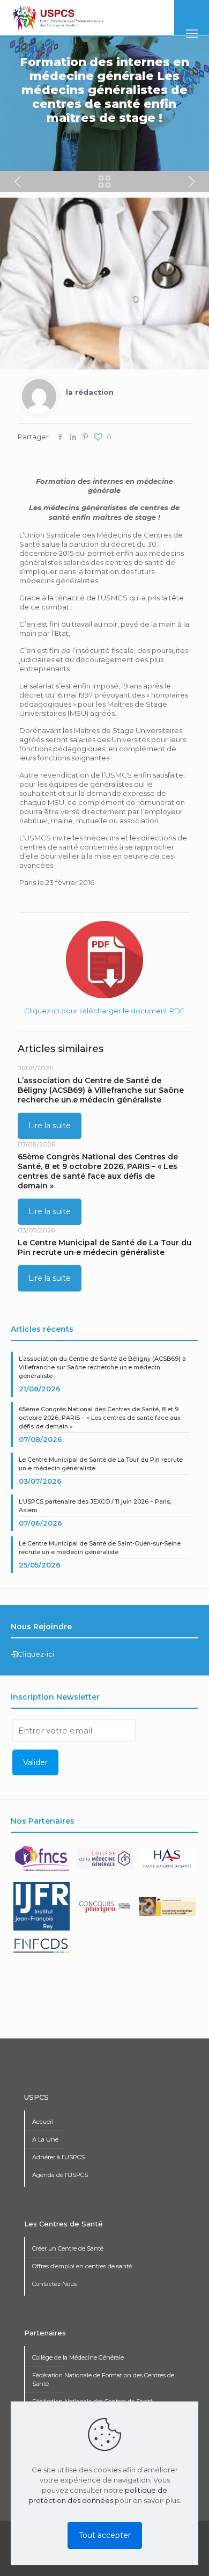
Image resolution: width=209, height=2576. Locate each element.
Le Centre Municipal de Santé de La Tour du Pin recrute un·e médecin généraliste (104, 1247)
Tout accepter (105, 2535)
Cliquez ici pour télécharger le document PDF (104, 1011)
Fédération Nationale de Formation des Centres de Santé (103, 2379)
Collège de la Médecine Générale (78, 2357)
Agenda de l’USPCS (60, 2175)
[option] (42, 1863)
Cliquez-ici (36, 1654)
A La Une (45, 2139)
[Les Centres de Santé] (58, 18)
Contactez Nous (54, 2284)
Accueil (43, 2122)
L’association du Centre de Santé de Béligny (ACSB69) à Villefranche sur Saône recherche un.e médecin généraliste (101, 1090)
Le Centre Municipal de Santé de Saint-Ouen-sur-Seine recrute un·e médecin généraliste (100, 1548)
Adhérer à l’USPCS (58, 2157)
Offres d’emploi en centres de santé (82, 2266)
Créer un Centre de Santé (68, 2248)
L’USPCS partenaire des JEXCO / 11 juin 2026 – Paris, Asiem (95, 1506)
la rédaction (90, 392)
